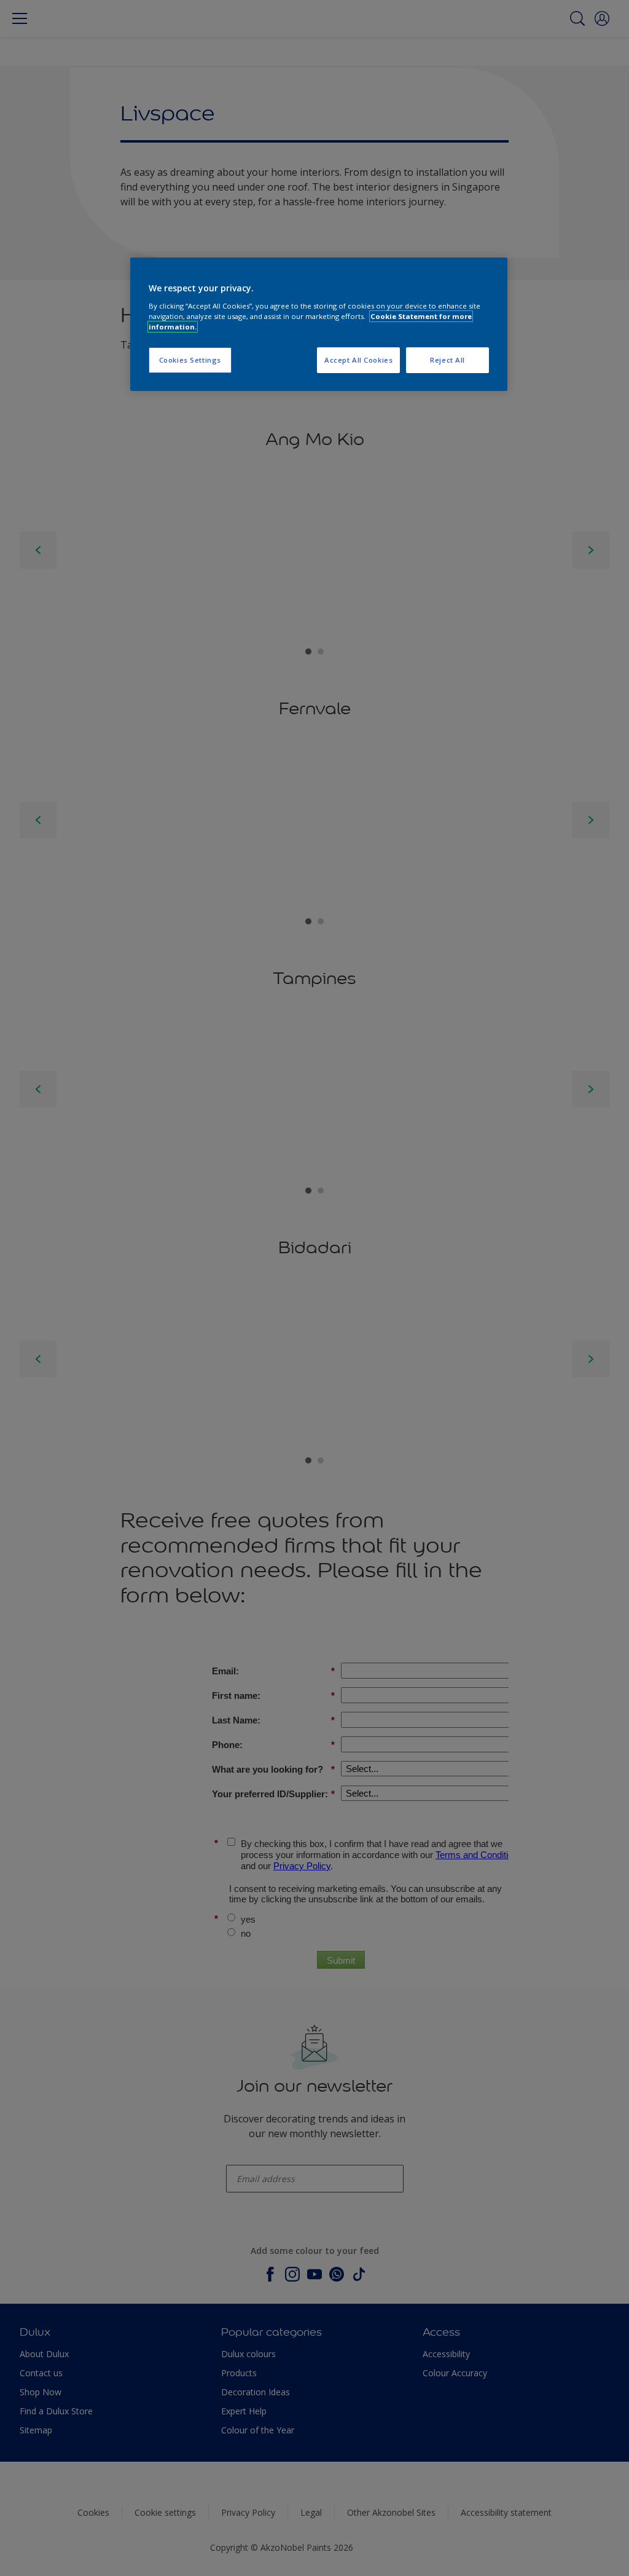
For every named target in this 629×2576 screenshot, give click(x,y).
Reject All (447, 360)
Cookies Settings (190, 360)
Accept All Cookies (358, 360)
